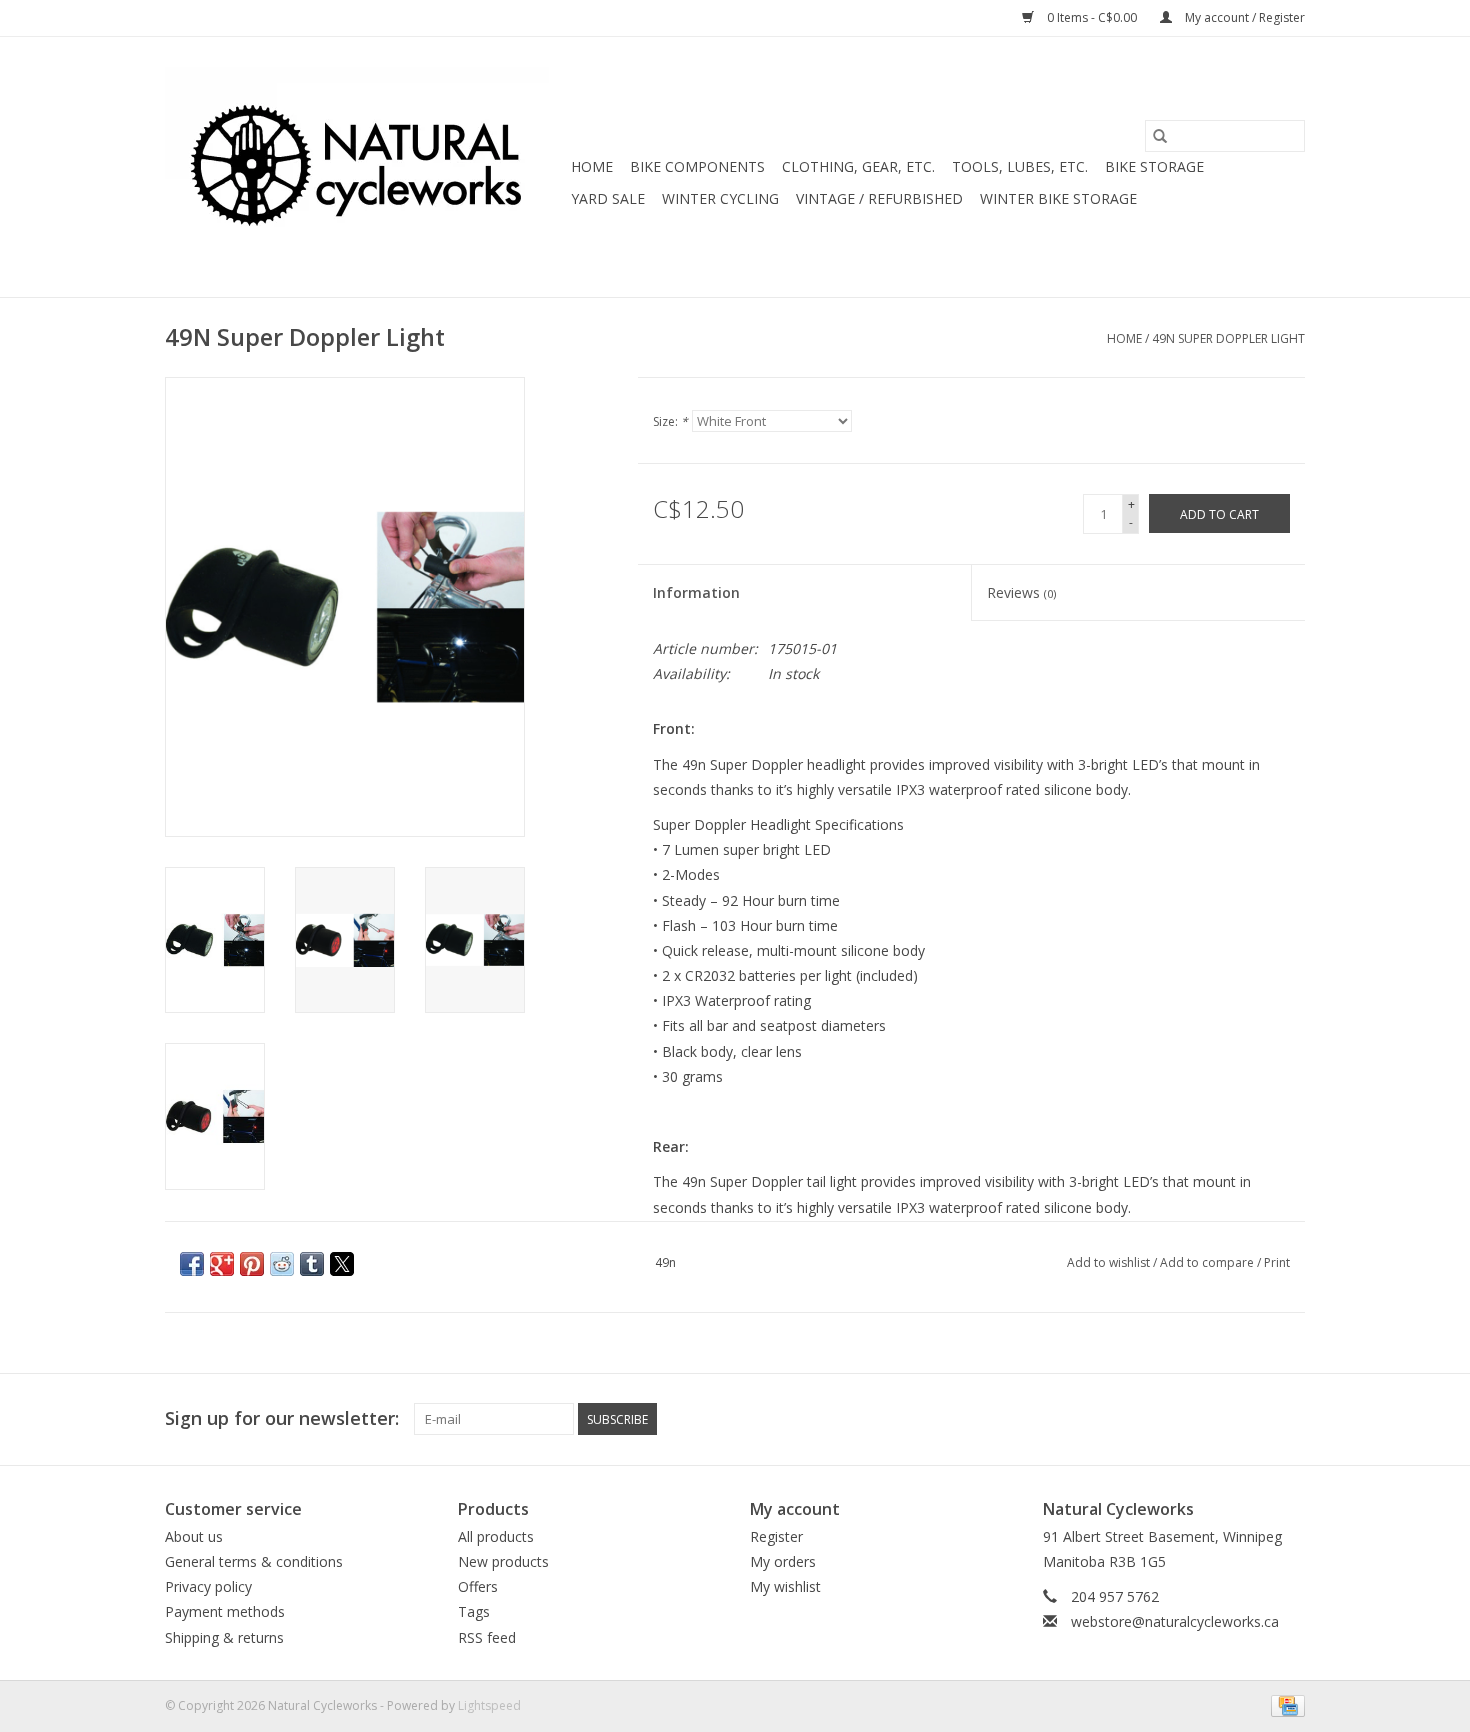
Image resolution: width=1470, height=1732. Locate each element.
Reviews (1021, 592)
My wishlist (785, 1586)
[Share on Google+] (222, 1264)
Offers (478, 1586)
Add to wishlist (1110, 1262)
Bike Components (697, 166)
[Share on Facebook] (192, 1264)
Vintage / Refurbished (879, 198)
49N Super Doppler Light (1228, 338)
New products (503, 1561)
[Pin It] (252, 1264)
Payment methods (225, 1611)
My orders (783, 1561)
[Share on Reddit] (282, 1264)
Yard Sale (608, 198)
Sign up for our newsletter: (282, 1418)
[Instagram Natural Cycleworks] (1289, 1419)
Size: (670, 421)
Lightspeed (489, 1705)
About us (194, 1536)
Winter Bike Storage (1058, 198)
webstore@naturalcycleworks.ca (1175, 1621)
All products (496, 1536)
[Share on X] (342, 1264)
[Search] (1160, 136)
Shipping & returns (224, 1637)
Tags (474, 1611)
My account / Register (1243, 17)
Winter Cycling (720, 198)
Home (592, 166)
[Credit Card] (1284, 1704)
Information (696, 592)
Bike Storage (1154, 166)
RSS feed (487, 1637)
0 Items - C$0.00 (1092, 17)
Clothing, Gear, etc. (858, 166)
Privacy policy (208, 1586)
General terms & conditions (254, 1561)
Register (776, 1536)
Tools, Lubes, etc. (1020, 166)
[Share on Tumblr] (312, 1264)
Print (1277, 1262)
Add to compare (1208, 1262)
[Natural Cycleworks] (365, 167)
